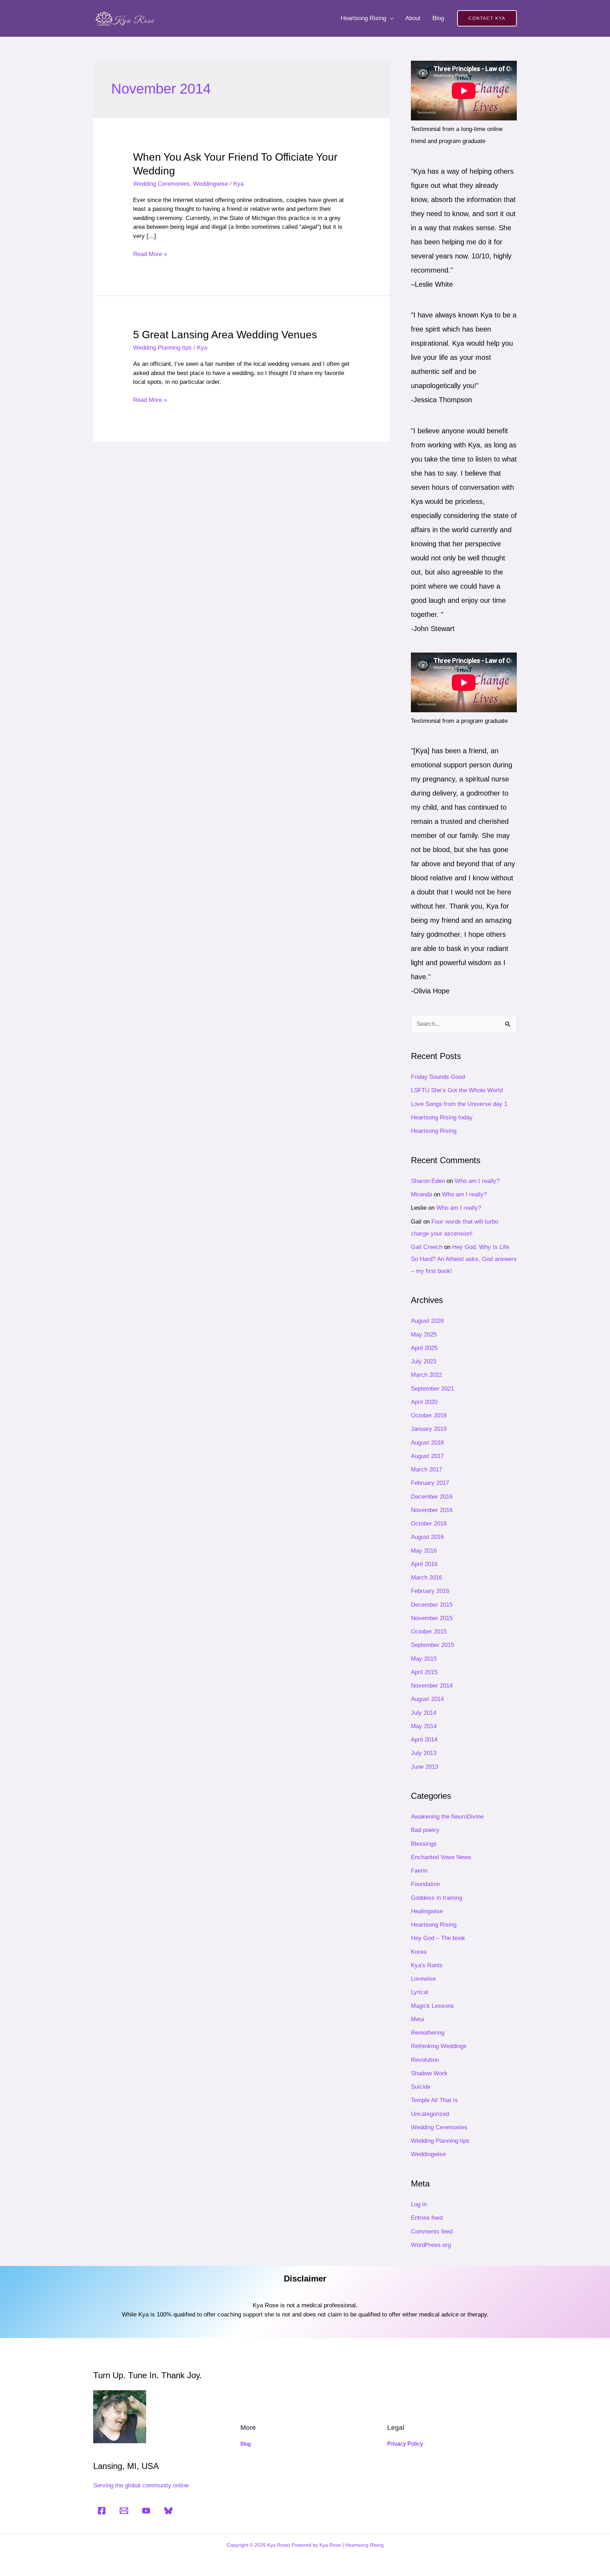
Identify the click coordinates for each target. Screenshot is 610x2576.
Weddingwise (211, 184)
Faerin (419, 1871)
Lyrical (420, 1992)
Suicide (421, 2087)
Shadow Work (429, 2073)
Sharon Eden (428, 1181)
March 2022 (426, 1375)
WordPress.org (431, 2245)
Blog (438, 18)
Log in (419, 2204)
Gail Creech (427, 1247)
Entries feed (427, 2218)
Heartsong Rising (363, 18)
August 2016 (427, 1537)
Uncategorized (430, 2114)
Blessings (424, 1844)
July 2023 (424, 1361)
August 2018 (427, 1443)
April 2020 (424, 1402)
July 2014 (424, 1713)
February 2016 (430, 1591)
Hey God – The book (438, 1938)
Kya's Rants (427, 1965)
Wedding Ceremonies (161, 184)
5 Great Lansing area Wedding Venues (225, 335)
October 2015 (429, 1632)
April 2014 (424, 1740)
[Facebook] (102, 2511)
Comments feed (432, 2232)
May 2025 (424, 1335)
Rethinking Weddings (439, 2046)
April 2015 (424, 1672)
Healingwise (427, 1911)
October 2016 (429, 1524)
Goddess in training (436, 1898)
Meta (417, 2019)
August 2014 (427, 1699)
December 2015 (432, 1605)
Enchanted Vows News (441, 1857)
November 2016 (432, 1510)
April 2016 (424, 1564)
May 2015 (424, 1659)
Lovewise (423, 1979)
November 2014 (432, 1686)
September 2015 (432, 1645)
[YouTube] (146, 2511)
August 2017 (427, 1456)
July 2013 (424, 1753)
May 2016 (424, 1551)
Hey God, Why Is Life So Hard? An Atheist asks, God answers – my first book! (464, 1259)
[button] (487, 18)
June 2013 (424, 1767)
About (413, 18)
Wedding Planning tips (162, 348)
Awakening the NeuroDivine (447, 1817)
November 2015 (432, 1618)
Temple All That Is (434, 2100)
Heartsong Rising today (442, 1117)
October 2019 (429, 1415)
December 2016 (432, 1497)
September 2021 (432, 1389)
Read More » (150, 254)
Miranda (421, 1194)
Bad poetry (425, 1830)
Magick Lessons (432, 2006)
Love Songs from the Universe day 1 (459, 1104)
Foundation (425, 1884)
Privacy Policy (405, 2444)
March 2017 (426, 1470)
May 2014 (424, 1726)
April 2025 (424, 1348)
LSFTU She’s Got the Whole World (457, 1090)
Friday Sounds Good (438, 1077)
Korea (419, 1952)
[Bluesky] (168, 2511)
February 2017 (430, 1483)
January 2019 (429, 1429)
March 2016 (426, 1578)
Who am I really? (477, 1181)
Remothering (428, 2033)
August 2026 (427, 1321)
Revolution (425, 2060)
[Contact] (124, 2511)
